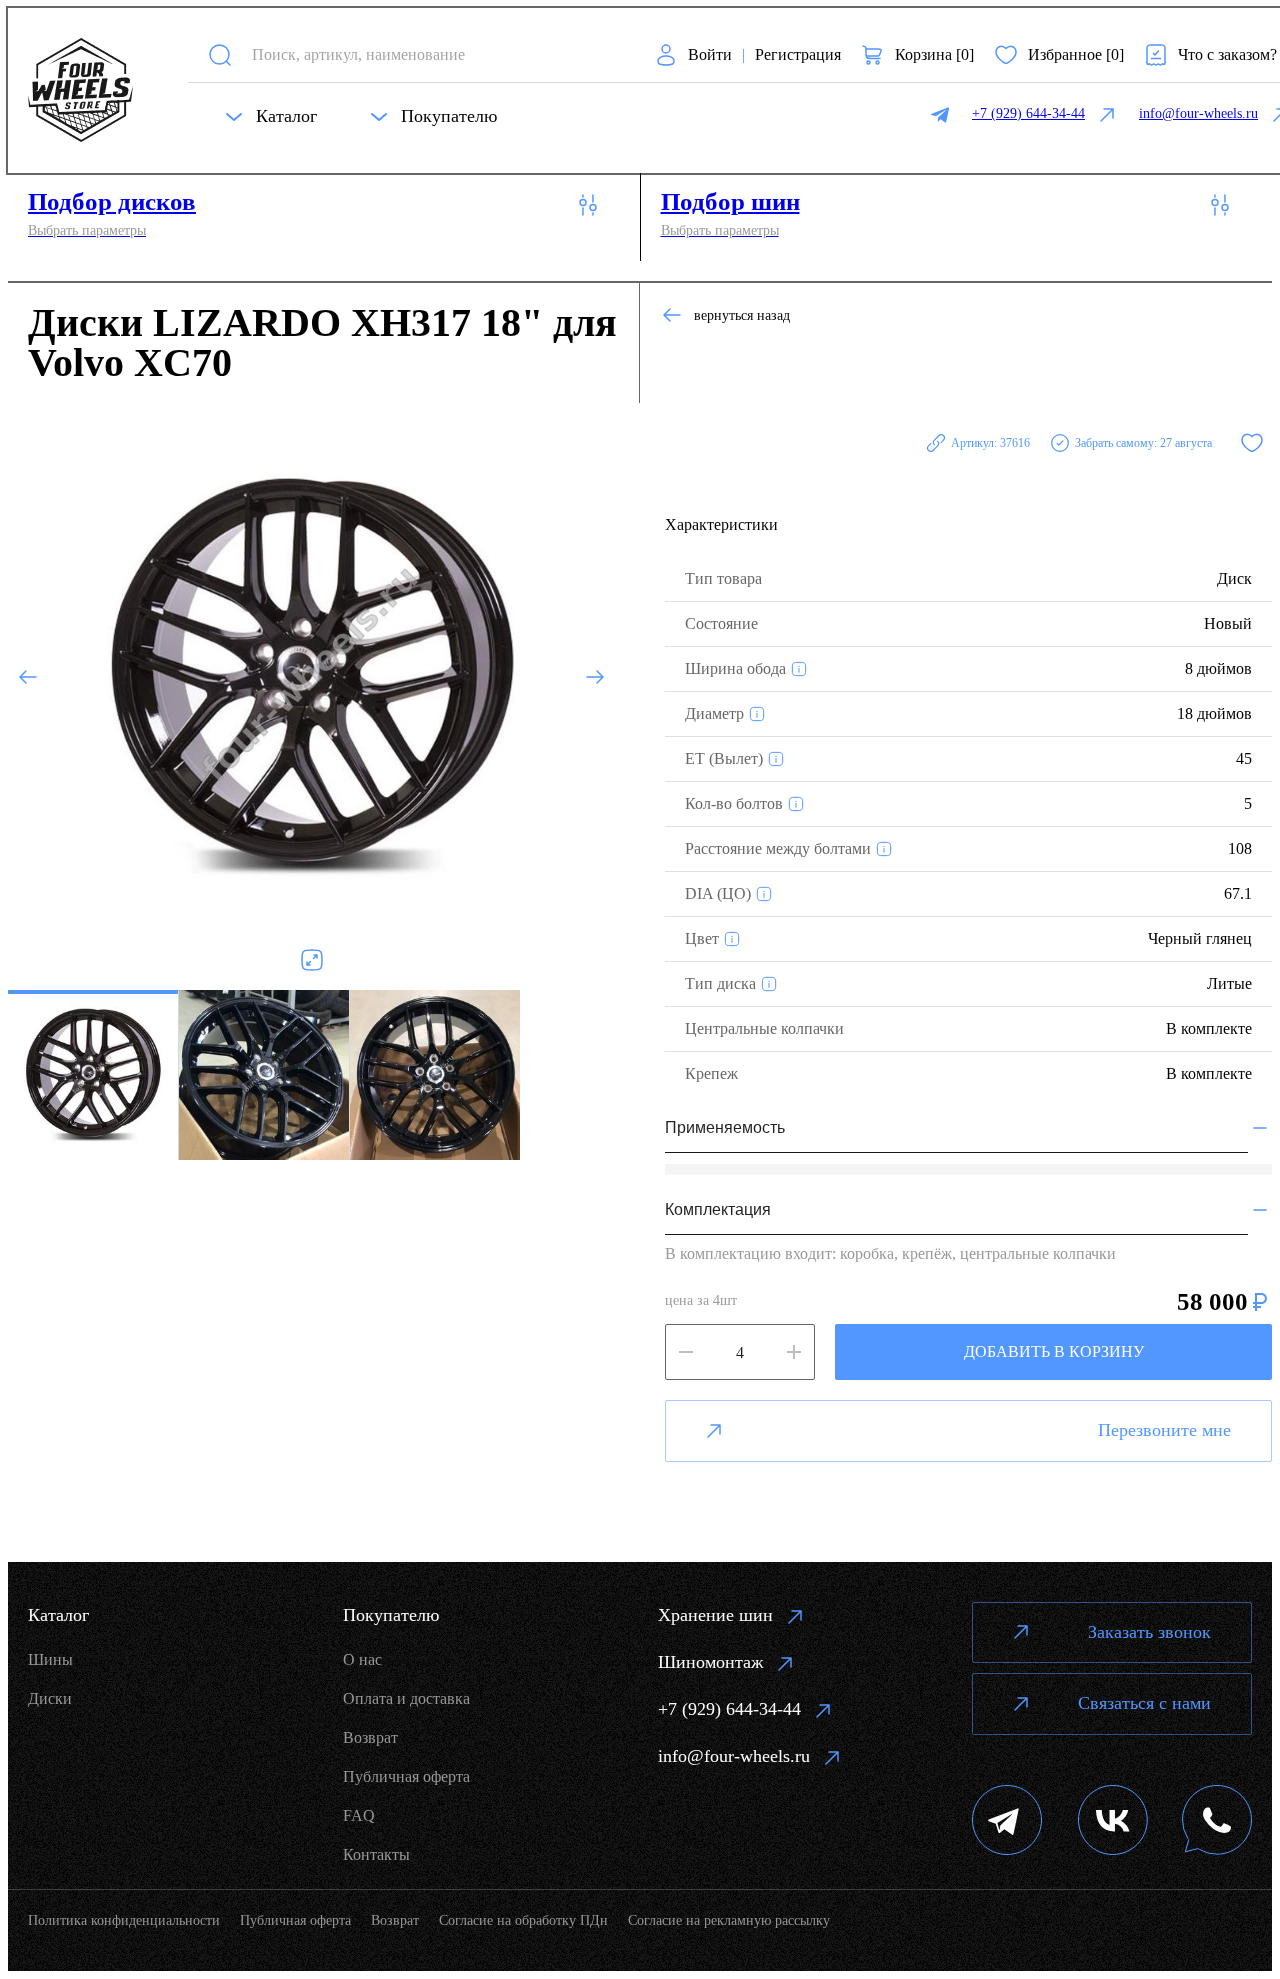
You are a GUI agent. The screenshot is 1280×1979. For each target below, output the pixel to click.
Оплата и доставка (406, 1698)
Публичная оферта (406, 1776)
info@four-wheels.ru (734, 1756)
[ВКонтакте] (1113, 1822)
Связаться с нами (1144, 1703)
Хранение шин (715, 1615)
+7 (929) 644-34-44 (729, 1709)
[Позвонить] (1217, 1822)
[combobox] (435, 54)
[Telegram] (1007, 1822)
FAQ (359, 1815)
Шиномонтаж (710, 1662)
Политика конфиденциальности (124, 1920)
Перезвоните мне (1164, 1430)
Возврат (370, 1737)
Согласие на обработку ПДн (523, 1920)
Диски (50, 1698)
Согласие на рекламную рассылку (729, 1920)
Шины (50, 1659)
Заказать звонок (1149, 1632)
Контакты (376, 1854)
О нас (362, 1659)
